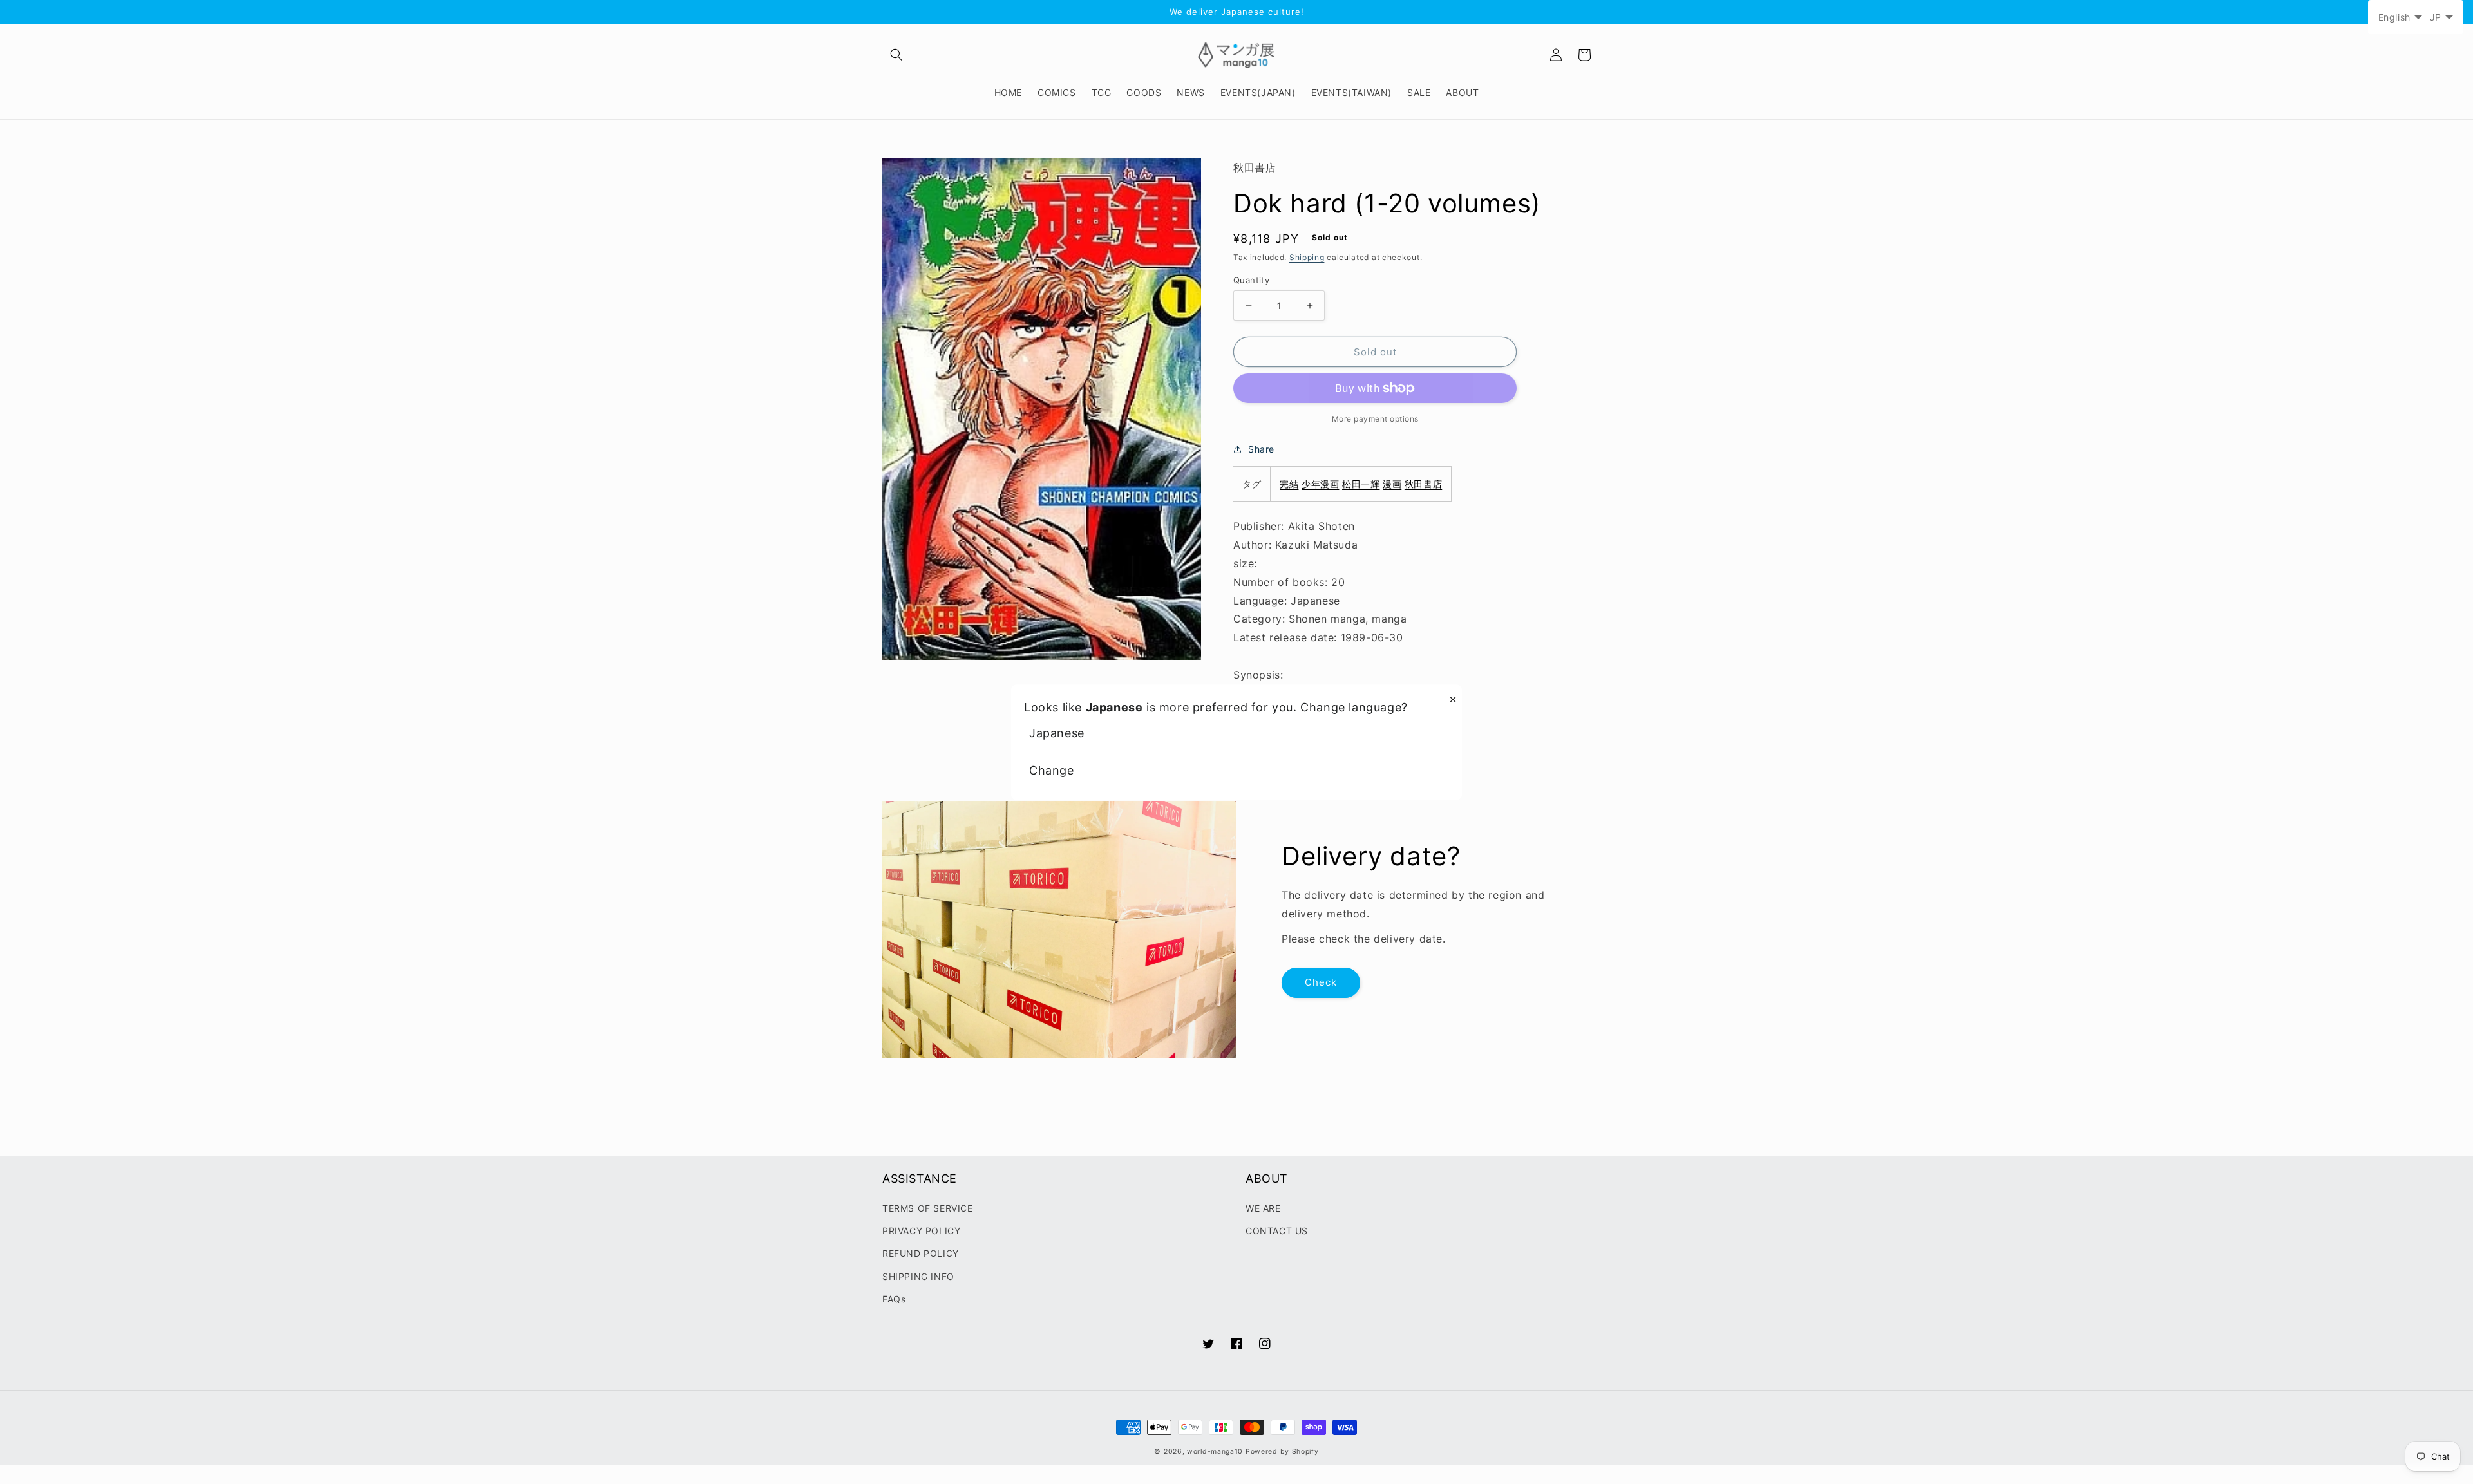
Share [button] (1261, 449)
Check (1321, 982)
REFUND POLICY (921, 1253)
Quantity (1251, 280)
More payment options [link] (1375, 419)
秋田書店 (1423, 484)
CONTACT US (1277, 1231)
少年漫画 (1320, 484)
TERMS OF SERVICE (928, 1208)
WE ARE (1263, 1208)
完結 (1289, 484)
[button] (896, 55)
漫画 (1392, 484)
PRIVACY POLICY (921, 1231)
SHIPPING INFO (918, 1276)
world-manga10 (1215, 1451)
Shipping (1307, 257)
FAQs (894, 1299)
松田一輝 (1361, 484)
